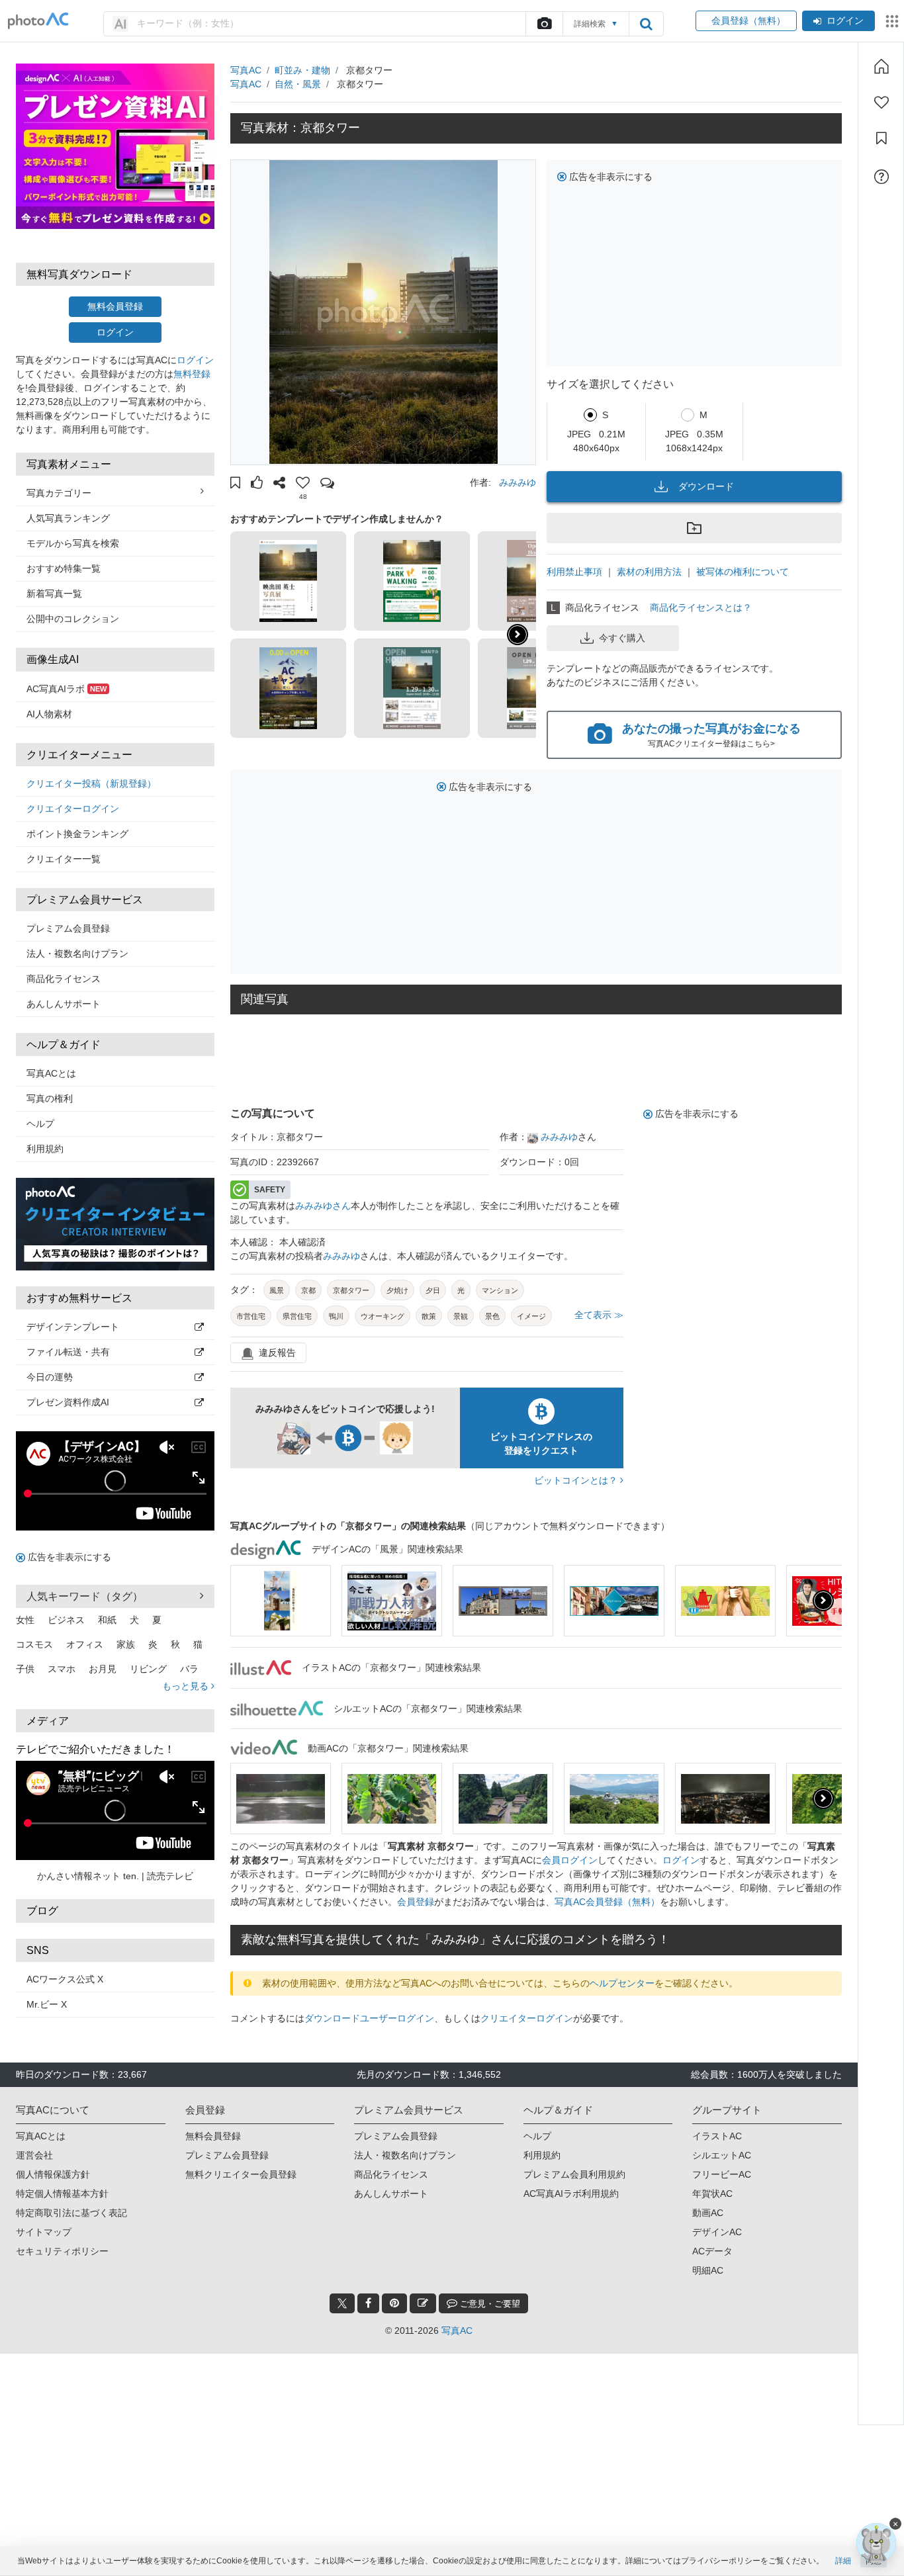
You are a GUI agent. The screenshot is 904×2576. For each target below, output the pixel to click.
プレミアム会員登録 (68, 928)
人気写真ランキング (68, 518)
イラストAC (717, 2136)
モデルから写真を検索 (73, 543)
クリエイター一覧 (64, 859)
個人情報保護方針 (53, 2174)
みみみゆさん (323, 1206)
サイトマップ (44, 2232)
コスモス (34, 1644)
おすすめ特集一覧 (64, 568)
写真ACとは (51, 1073)
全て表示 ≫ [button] (599, 1315)
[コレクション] (881, 138)
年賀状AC (712, 2194)
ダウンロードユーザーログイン (369, 2018)
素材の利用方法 (649, 572)
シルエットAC (722, 2155)
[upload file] (544, 24)
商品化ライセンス (64, 979)
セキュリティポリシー (62, 2251)
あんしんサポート (64, 1004)
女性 (25, 1620)
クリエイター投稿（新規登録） (91, 783)
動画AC (708, 2213)
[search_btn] (646, 24)
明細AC (708, 2270)
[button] (235, 484)
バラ (189, 1669)
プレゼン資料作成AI (68, 1402)
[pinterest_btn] (394, 2303)
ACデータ (712, 2251)
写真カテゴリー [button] (59, 493)
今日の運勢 (50, 1377)
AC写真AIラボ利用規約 (571, 2194)
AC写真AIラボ (67, 689)
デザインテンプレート (73, 1327)
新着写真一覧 (54, 594)
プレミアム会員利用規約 (574, 2174)
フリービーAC (722, 2174)
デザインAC (717, 2232)
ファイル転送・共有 (68, 1352)
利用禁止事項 (574, 572)
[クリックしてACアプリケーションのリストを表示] (892, 21)
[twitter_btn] (342, 2303)
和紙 (107, 1620)
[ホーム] (881, 66)
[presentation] (823, 1601)
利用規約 (45, 1149)
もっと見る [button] (187, 1686)
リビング (148, 1669)
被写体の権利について (743, 572)
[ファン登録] (881, 103)
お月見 (103, 1669)
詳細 (843, 2561)
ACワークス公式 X (65, 1979)
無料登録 (192, 374)
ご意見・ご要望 (489, 2304)
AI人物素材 (49, 714)
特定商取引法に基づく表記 (71, 2213)
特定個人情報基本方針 (62, 2194)
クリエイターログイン (73, 809)
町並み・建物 (302, 70)
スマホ (62, 1669)
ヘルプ (40, 1124)
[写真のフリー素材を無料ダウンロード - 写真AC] (38, 21)
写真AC (246, 70)
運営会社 (34, 2155)
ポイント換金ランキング (77, 834)
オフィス (85, 1644)
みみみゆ (518, 482)
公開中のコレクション (73, 619)
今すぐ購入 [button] (622, 638)
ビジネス (66, 1620)
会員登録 (416, 1902)
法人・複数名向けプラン (77, 954)
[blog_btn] (423, 2303)
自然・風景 (298, 84)
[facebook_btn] (368, 2303)
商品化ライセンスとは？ (701, 607)
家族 (126, 1644)
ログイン (845, 21)
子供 (25, 1669)
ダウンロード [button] (706, 486)
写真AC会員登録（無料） (607, 1902)
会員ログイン (570, 1860)
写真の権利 (50, 1098)
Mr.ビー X (47, 2004)
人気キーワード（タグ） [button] (85, 1596)
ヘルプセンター (622, 1983)
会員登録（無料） (746, 21)
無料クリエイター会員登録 (241, 2174)
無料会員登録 (115, 306)
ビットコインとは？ (577, 1480)
